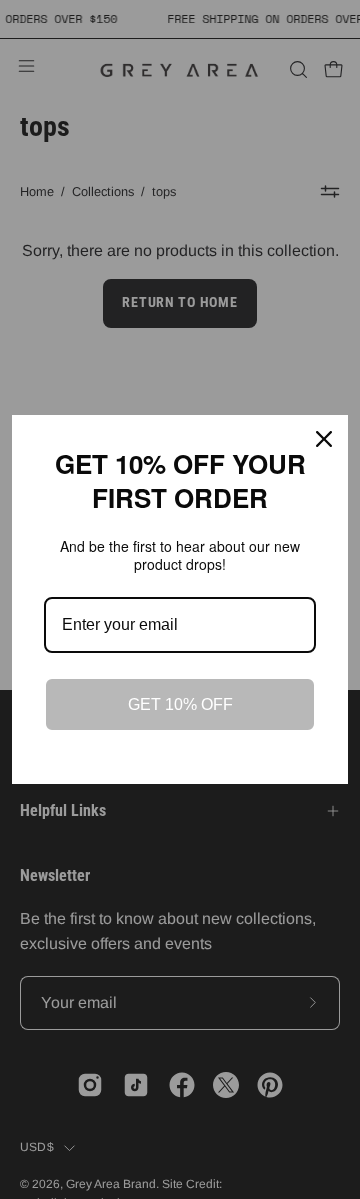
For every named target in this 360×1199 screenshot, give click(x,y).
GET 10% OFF (180, 704)
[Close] (324, 439)
